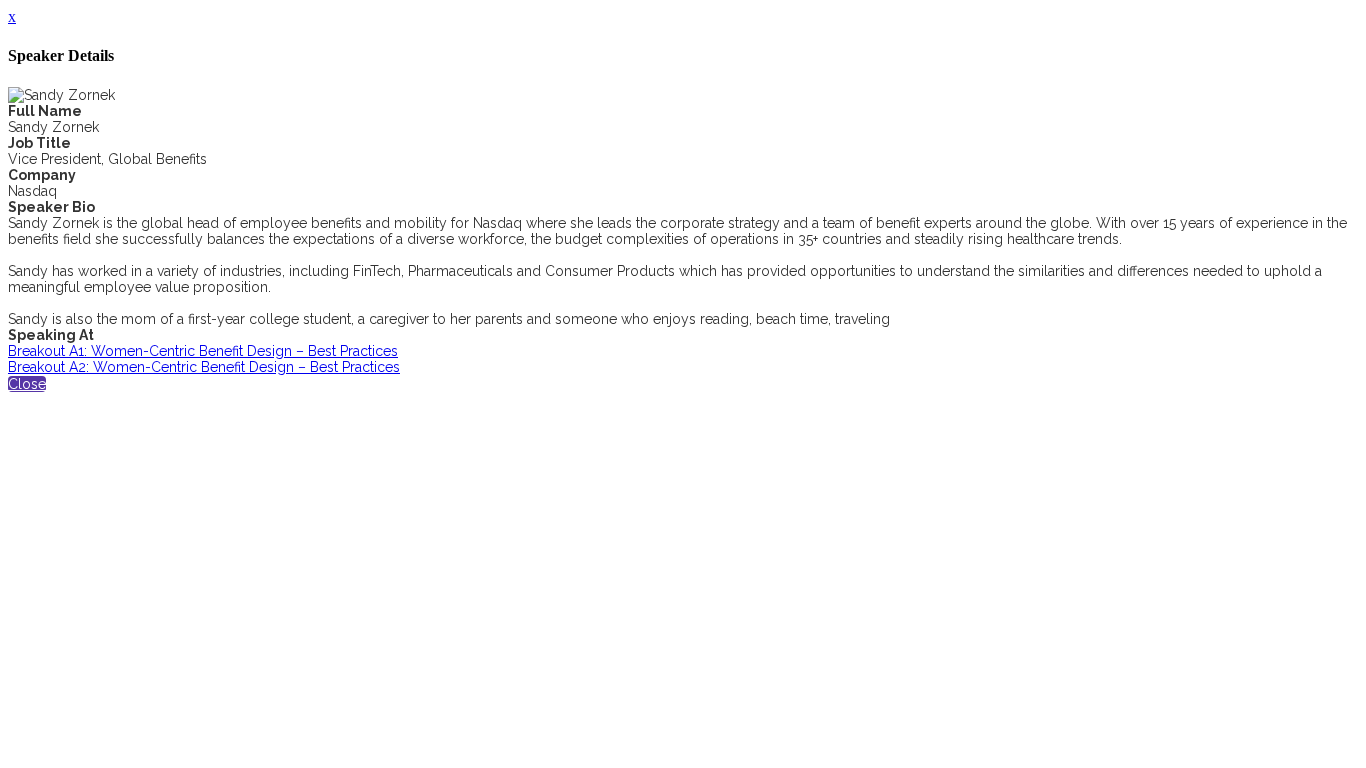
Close (27, 384)
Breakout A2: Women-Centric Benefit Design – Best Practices (204, 367)
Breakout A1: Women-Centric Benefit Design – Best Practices (203, 351)
